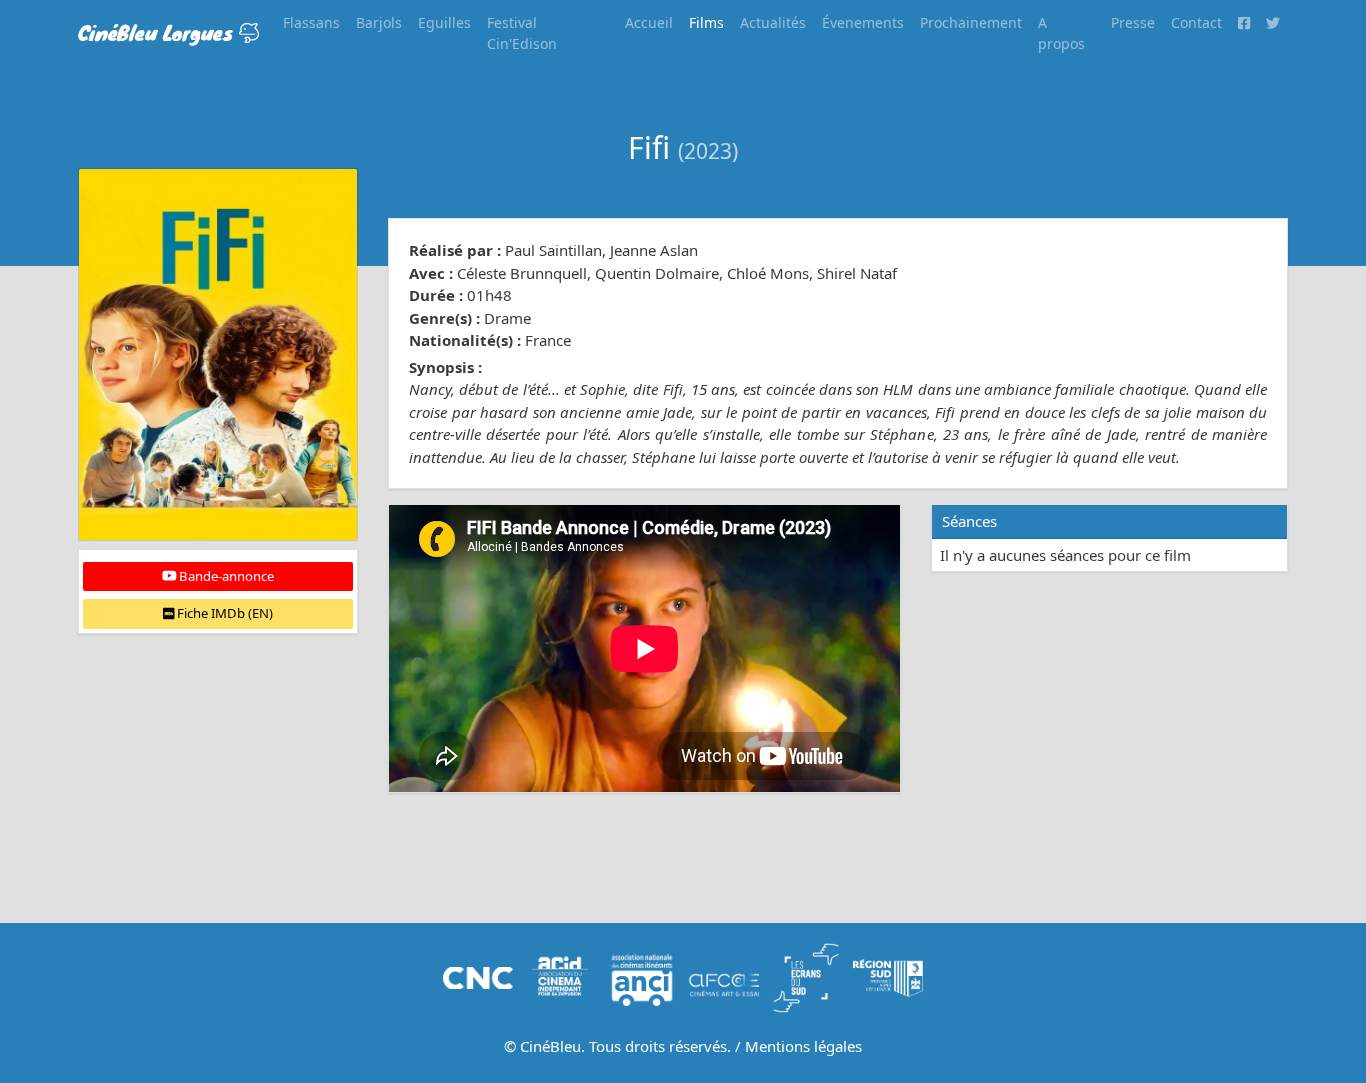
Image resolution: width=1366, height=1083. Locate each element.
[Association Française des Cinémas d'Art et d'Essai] (724, 976)
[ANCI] (642, 976)
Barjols (379, 22)
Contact (1196, 22)
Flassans (311, 22)
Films (706, 22)
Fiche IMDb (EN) (223, 613)
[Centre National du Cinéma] (478, 976)
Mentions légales (803, 1046)
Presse (1133, 22)
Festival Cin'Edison (522, 33)
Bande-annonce (225, 576)
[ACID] (560, 976)
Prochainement (971, 22)
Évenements (863, 22)
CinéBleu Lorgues (158, 32)
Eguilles (444, 22)
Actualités (773, 22)
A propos (1061, 33)
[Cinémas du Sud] (806, 976)
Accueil (649, 22)
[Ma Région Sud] (888, 976)
